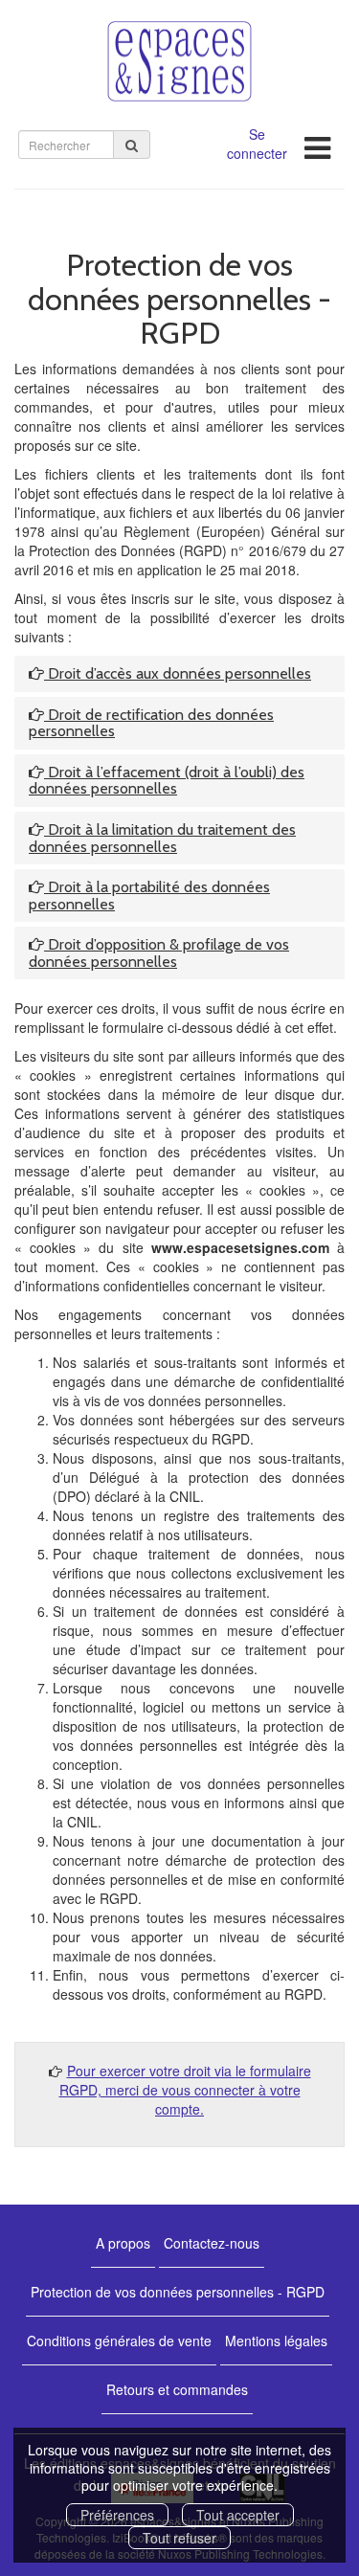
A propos (123, 2243)
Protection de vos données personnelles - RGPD (178, 2292)
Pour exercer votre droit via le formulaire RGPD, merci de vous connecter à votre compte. (185, 2090)
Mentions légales (276, 2341)
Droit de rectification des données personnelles (151, 723)
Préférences (117, 2515)
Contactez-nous (212, 2243)
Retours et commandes (177, 2389)
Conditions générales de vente (119, 2341)
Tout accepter (238, 2515)
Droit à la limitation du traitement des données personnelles (162, 838)
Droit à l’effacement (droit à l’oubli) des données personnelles (167, 781)
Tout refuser (179, 2538)
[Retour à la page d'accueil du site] (179, 61)
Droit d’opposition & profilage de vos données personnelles (159, 953)
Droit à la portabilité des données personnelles (149, 896)
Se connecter (257, 144)
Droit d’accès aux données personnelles (178, 673)
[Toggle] (317, 142)
